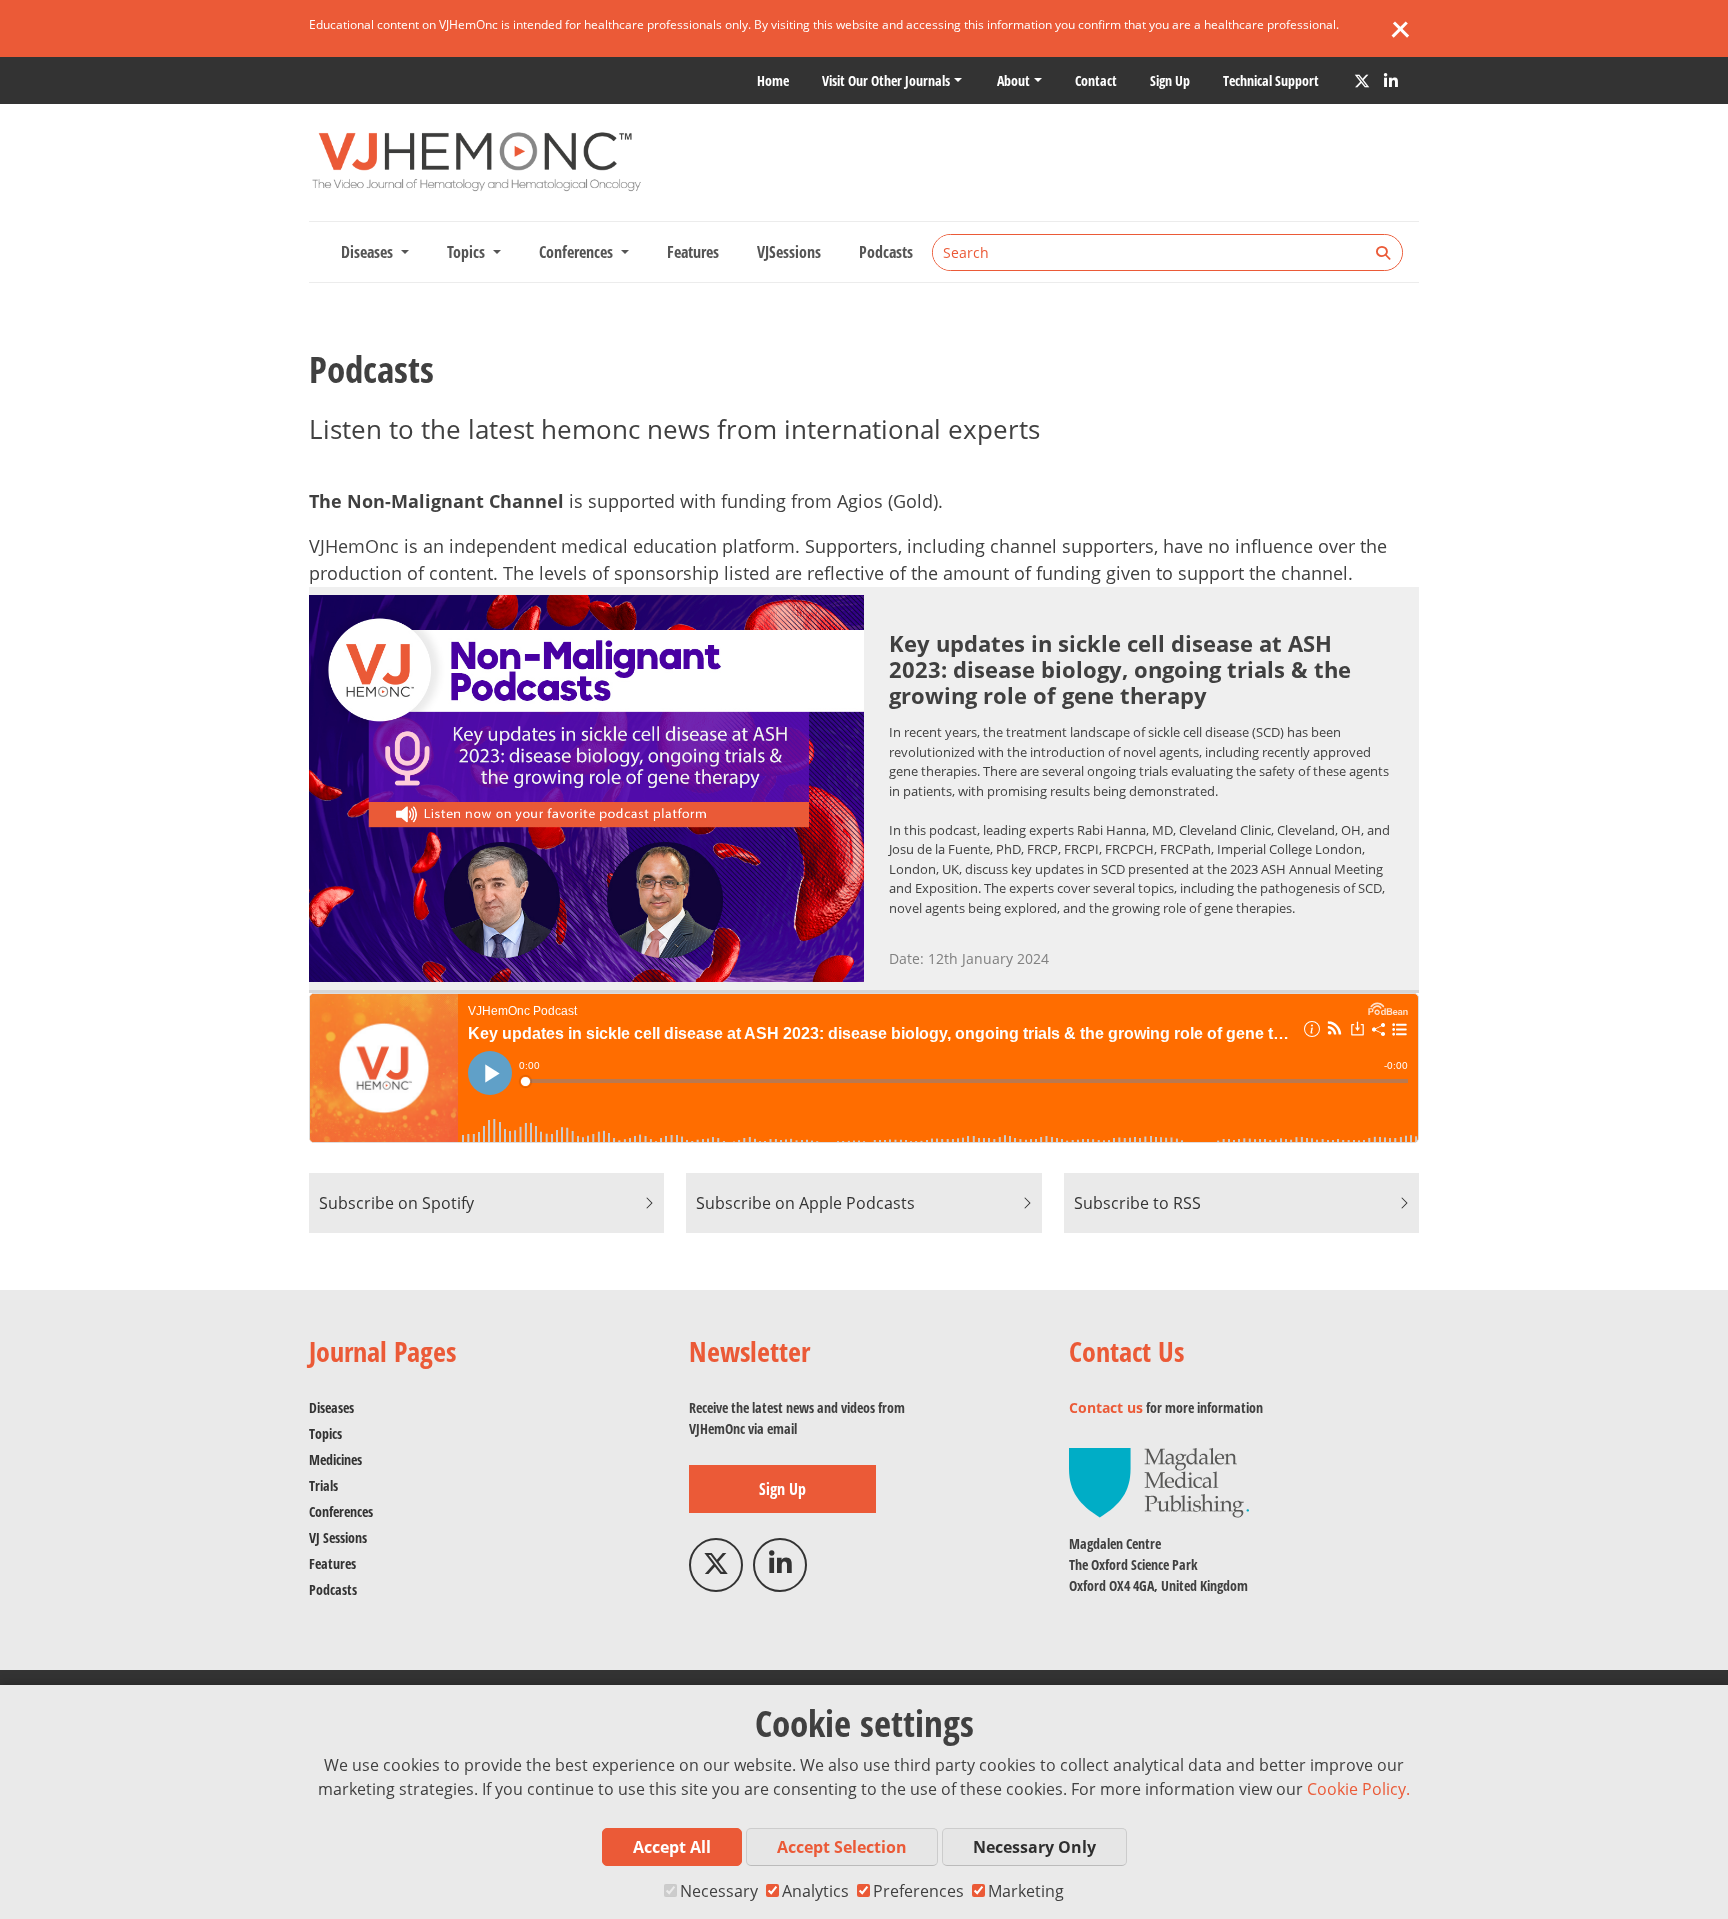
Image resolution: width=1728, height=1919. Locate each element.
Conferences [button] (578, 252)
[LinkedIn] (1391, 81)
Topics (325, 1433)
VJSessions (789, 252)
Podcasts (886, 252)
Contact (1096, 80)
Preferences (918, 1891)
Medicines (335, 1459)
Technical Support (1271, 80)
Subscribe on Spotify (396, 1203)
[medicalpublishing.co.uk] (1159, 1481)
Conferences (341, 1511)
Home (773, 80)
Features (693, 252)
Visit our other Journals (886, 80)
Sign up (1170, 80)
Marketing (1026, 1891)
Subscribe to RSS (1137, 1203)
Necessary (719, 1891)
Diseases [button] (369, 252)
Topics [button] (468, 252)
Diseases (331, 1407)
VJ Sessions (338, 1537)
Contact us (1106, 1407)
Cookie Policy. (1358, 1789)
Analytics (815, 1891)
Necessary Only (1034, 1847)
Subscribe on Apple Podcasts (805, 1203)
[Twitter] (1362, 81)
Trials (323, 1485)
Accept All (672, 1847)
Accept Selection (842, 1847)
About (1013, 80)
